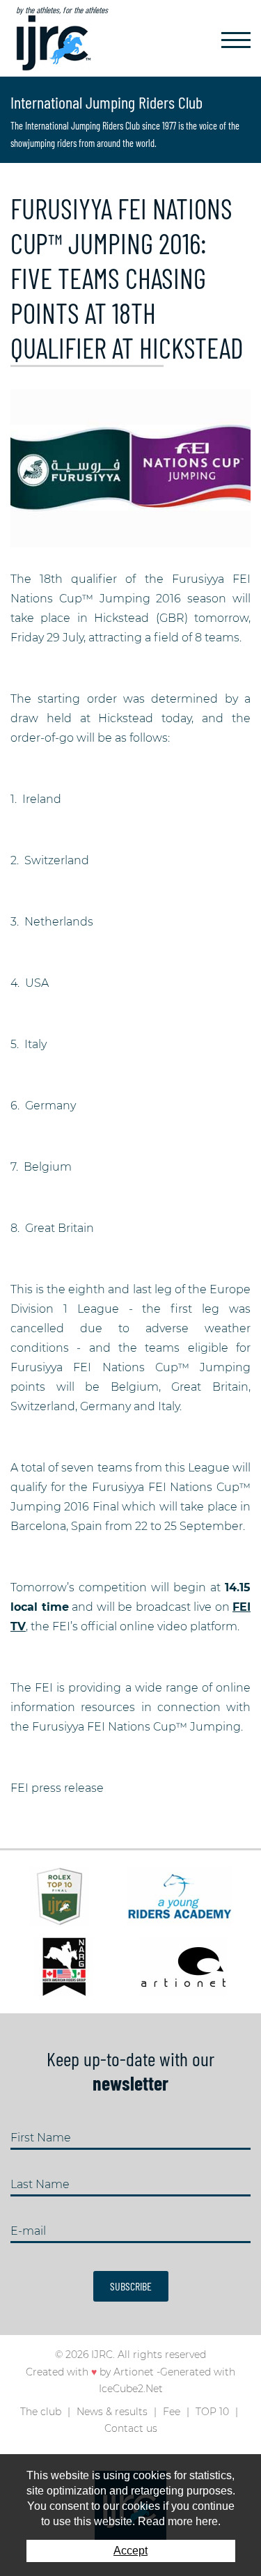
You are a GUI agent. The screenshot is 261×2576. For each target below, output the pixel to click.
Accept (130, 2551)
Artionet (134, 2372)
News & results (112, 2412)
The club (41, 2412)
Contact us (131, 2428)
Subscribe (131, 2286)
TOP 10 (212, 2412)
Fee (172, 2412)
